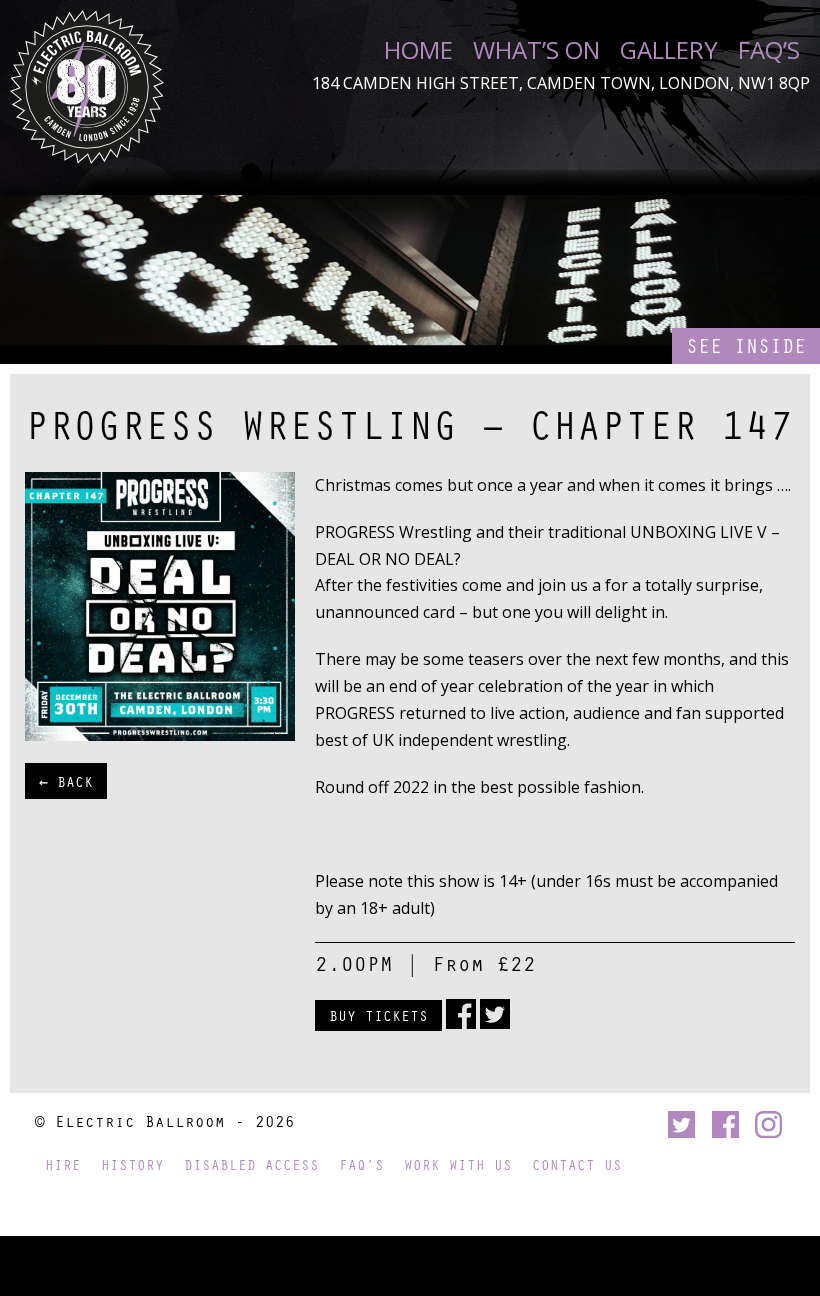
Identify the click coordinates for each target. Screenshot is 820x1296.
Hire (63, 1164)
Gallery (669, 50)
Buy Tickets (378, 1015)
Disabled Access (251, 1164)
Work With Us (458, 1164)
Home (418, 50)
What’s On (536, 50)
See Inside (746, 345)
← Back (66, 781)
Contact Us (577, 1164)
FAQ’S (769, 50)
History (132, 1164)
